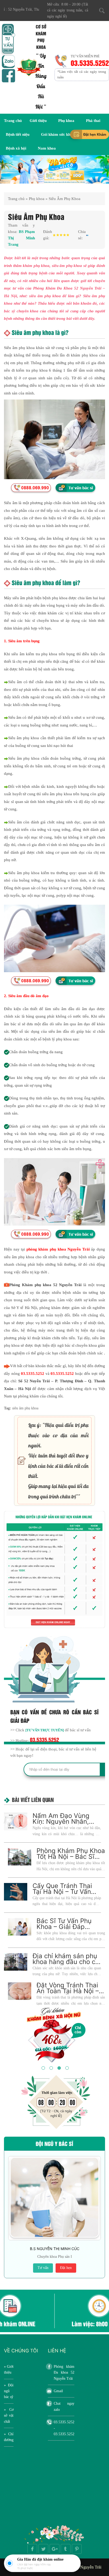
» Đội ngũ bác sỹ (9, 2391)
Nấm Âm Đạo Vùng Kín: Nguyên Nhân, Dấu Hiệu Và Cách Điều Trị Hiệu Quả (61, 1824)
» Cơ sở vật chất (9, 2416)
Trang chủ (13, 121)
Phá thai (93, 121)
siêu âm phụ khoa (25, 1408)
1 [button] (43, 2067)
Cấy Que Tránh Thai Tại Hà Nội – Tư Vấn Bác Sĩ (62, 1892)
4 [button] (66, 2067)
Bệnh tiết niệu (18, 134)
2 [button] (51, 2067)
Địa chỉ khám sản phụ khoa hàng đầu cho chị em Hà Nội (67, 1962)
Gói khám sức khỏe (58, 134)
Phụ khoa (66, 121)
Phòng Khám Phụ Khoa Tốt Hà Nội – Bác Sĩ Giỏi (71, 1857)
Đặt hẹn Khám (95, 134)
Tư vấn (43, 2268)
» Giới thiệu (9, 2369)
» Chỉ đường (9, 2437)
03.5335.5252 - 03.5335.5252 (64, 2428)
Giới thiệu (38, 121)
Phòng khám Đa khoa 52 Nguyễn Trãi (64, 2373)
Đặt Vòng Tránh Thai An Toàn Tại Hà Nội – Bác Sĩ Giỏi (68, 1991)
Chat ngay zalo (64, 2406)
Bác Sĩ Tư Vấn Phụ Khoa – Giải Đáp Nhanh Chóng (64, 1927)
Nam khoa (47, 148)
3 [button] (58, 2067)
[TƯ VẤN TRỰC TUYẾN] (45, 1730)
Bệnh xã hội (16, 148)
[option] (54, 170)
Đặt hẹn (66, 2268)
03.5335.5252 (90, 63)
